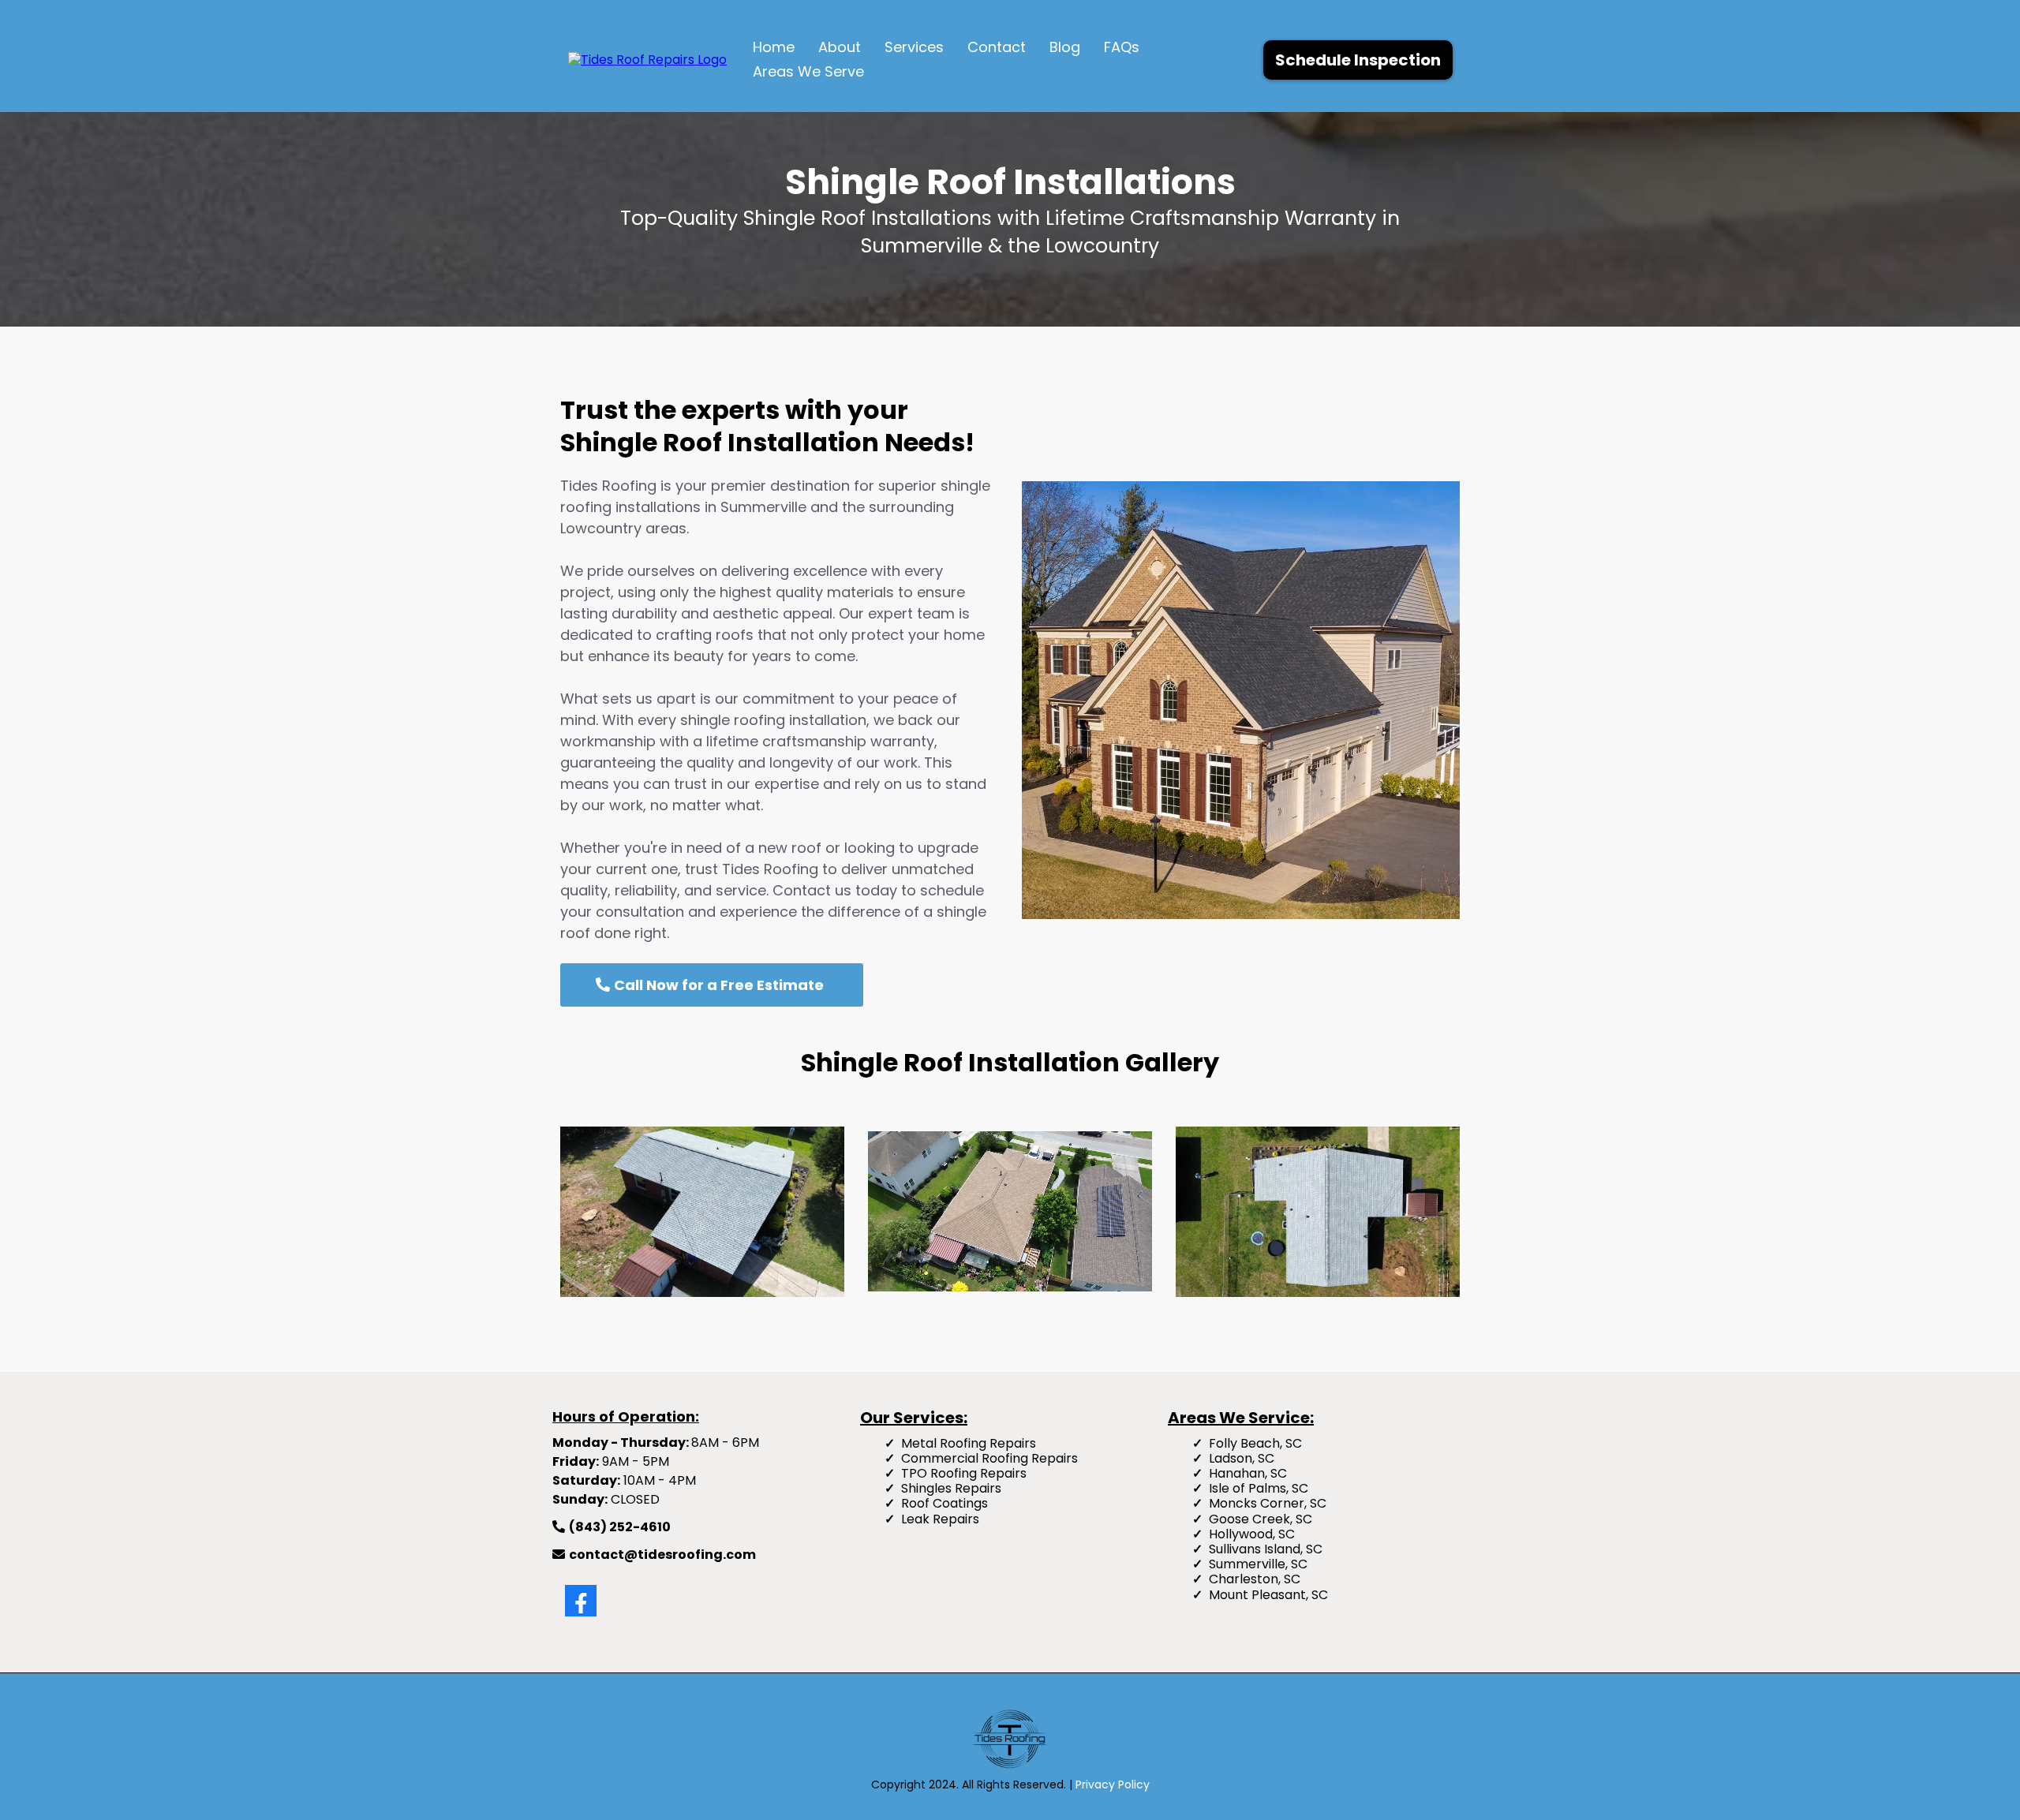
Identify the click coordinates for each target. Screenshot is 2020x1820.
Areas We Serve (808, 71)
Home (774, 47)
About (840, 47)
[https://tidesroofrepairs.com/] (647, 59)
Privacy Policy (1113, 1784)
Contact (997, 47)
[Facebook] (581, 1601)
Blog (1065, 47)
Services (914, 47)
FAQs (1122, 47)
